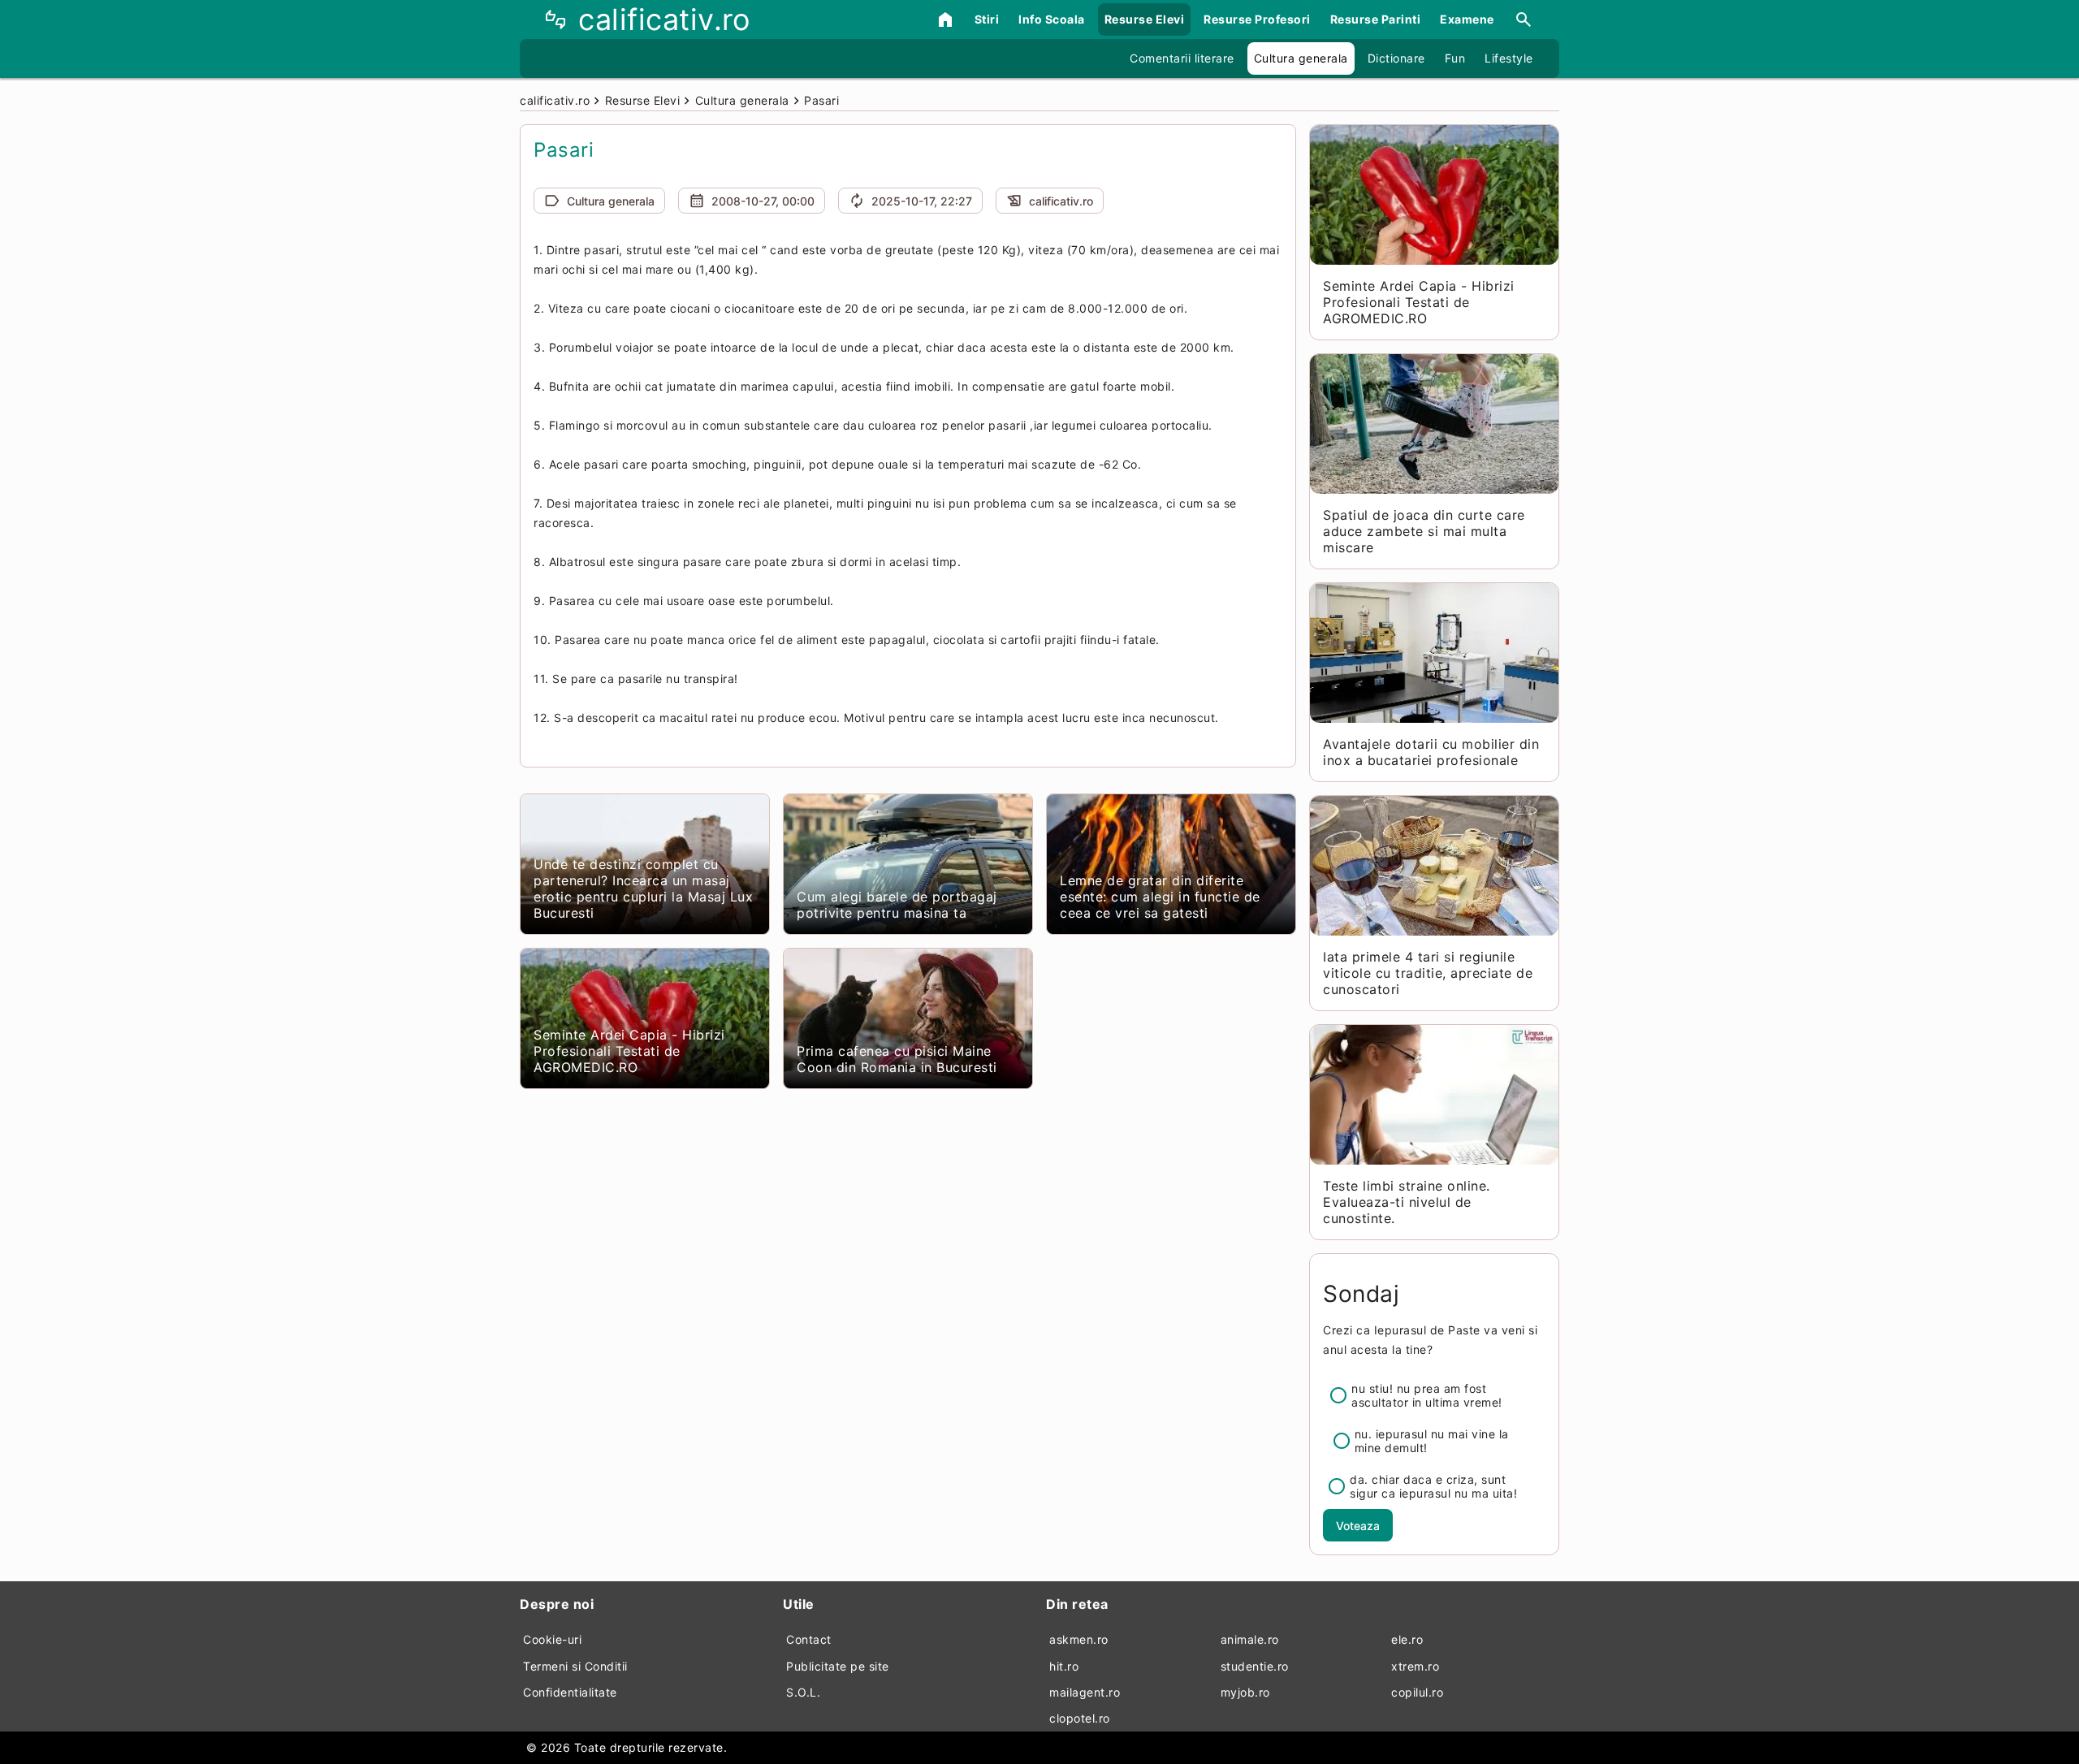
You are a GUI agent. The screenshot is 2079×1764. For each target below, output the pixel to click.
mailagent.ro (1085, 1692)
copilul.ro (1417, 1692)
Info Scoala (1052, 19)
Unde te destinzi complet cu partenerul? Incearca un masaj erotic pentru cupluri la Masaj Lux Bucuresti (643, 888)
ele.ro (1407, 1639)
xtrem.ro (1415, 1666)
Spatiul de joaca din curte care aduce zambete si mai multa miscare (1424, 531)
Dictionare (1396, 58)
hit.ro (1064, 1666)
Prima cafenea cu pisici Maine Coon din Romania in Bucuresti (897, 1059)
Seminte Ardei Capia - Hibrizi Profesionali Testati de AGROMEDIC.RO (629, 1051)
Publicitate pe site (838, 1666)
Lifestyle (1509, 58)
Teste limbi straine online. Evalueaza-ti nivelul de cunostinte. (1407, 1202)
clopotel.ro (1080, 1718)
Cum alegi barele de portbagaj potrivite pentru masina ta (897, 905)
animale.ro (1250, 1639)
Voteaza (1358, 1526)
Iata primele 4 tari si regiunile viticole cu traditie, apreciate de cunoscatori (1428, 973)
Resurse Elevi (1145, 19)
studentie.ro (1255, 1666)
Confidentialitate (570, 1692)
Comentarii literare (1182, 58)
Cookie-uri (552, 1639)
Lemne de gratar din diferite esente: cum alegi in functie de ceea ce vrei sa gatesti (1160, 897)
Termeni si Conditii (575, 1666)
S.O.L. (803, 1692)
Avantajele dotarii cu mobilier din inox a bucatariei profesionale (1431, 752)
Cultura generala (1301, 58)
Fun (1455, 58)
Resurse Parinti (1376, 19)
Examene (1467, 19)
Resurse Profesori (1257, 19)
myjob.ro (1245, 1692)
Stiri (987, 19)
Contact (809, 1639)
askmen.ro (1079, 1639)
